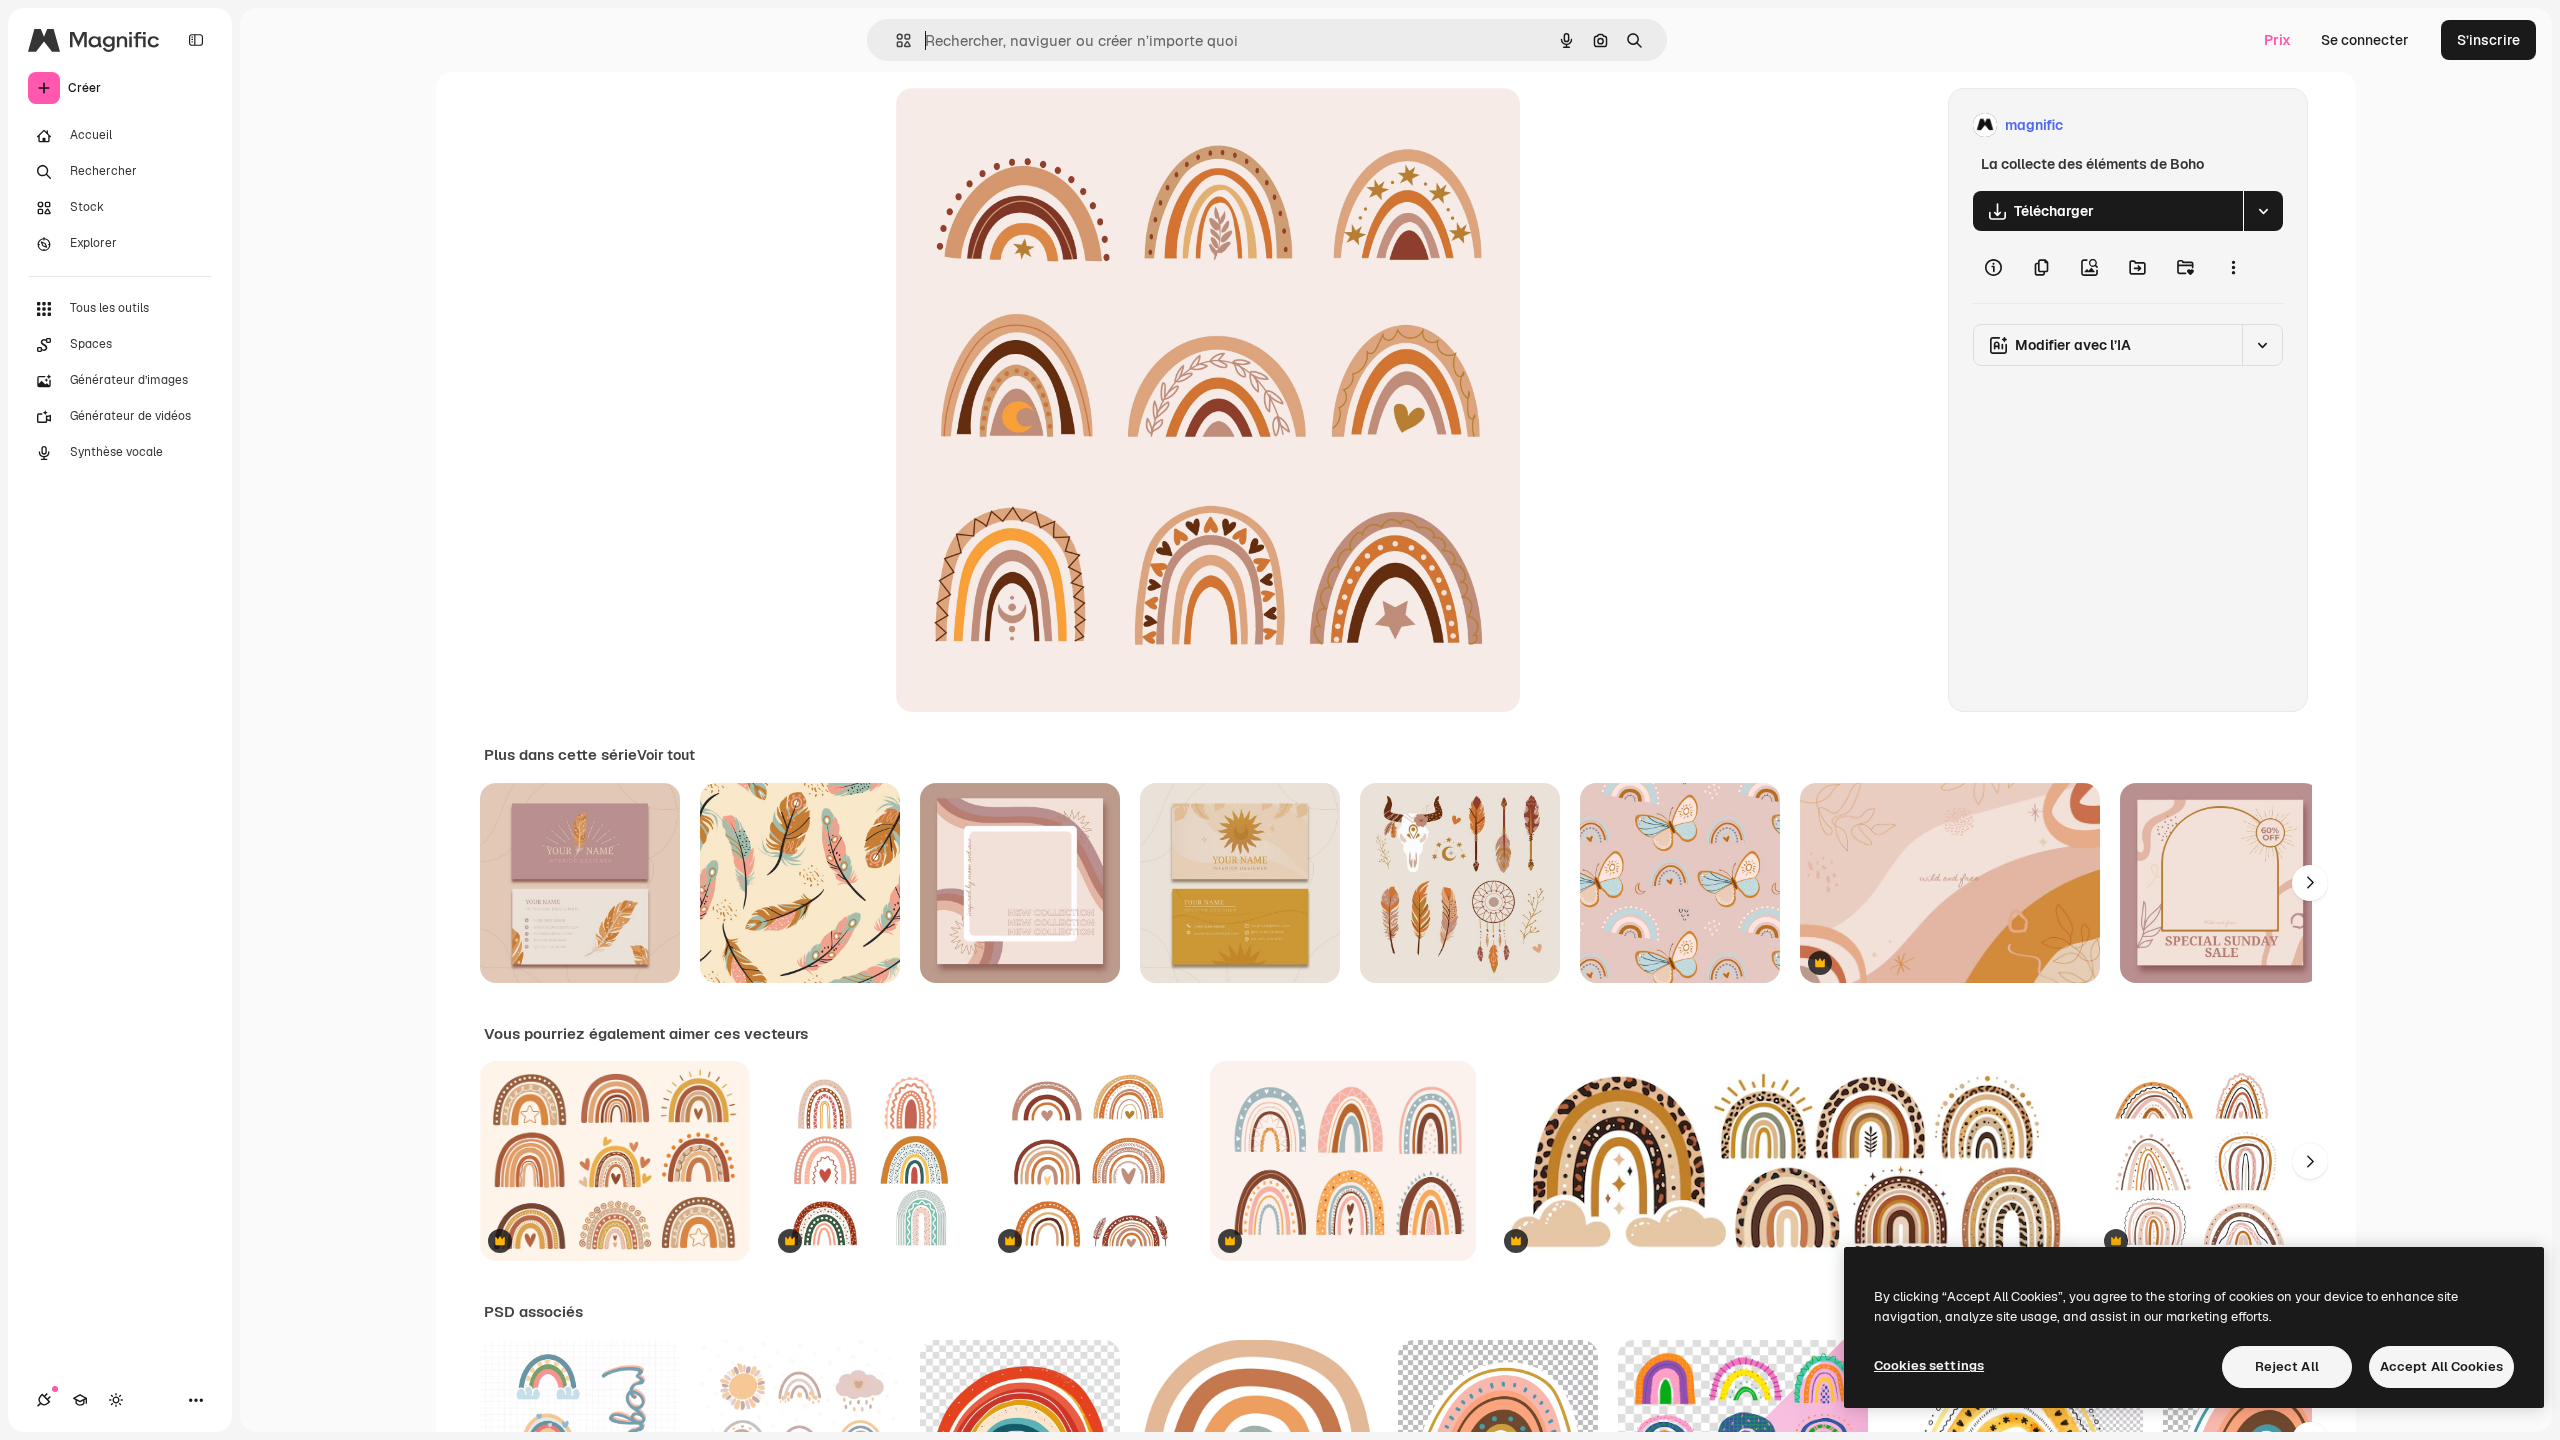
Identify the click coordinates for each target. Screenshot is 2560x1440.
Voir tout (666, 755)
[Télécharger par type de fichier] (2263, 211)
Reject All (2287, 1366)
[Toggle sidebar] (196, 40)
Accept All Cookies (2441, 1366)
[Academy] (80, 1400)
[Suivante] (2310, 883)
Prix (2277, 40)
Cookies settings (1929, 1365)
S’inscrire (2488, 40)
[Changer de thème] (116, 1400)
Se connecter (2365, 40)
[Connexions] (44, 1400)
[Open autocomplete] (895, 40)
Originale (1028, 125)
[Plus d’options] (2233, 267)
